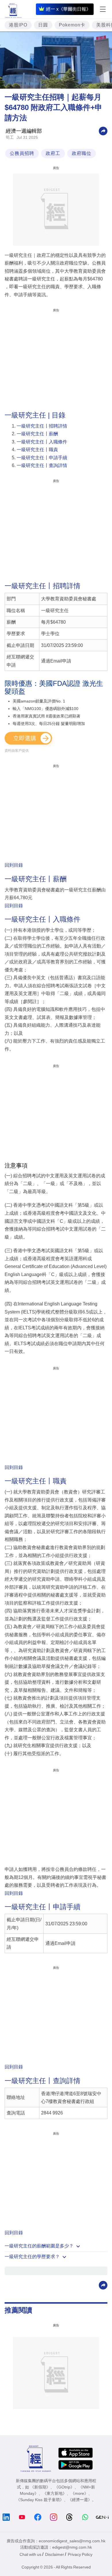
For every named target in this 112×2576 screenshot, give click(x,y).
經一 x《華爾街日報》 (68, 9)
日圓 (43, 25)
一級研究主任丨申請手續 (42, 458)
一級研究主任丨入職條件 (42, 442)
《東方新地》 (55, 2493)
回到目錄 (14, 865)
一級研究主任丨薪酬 (37, 434)
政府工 (53, 153)
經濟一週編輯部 (24, 131)
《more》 (79, 2493)
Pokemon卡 (72, 25)
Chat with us (30, 2554)
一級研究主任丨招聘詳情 (42, 426)
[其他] (103, 131)
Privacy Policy (80, 2554)
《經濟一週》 (80, 2500)
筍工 (10, 137)
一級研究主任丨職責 (37, 450)
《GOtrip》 (64, 2487)
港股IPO (18, 25)
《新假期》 (40, 2487)
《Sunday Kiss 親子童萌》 (40, 2500)
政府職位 (82, 153)
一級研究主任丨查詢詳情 (42, 465)
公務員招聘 (22, 153)
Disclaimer (55, 2554)
